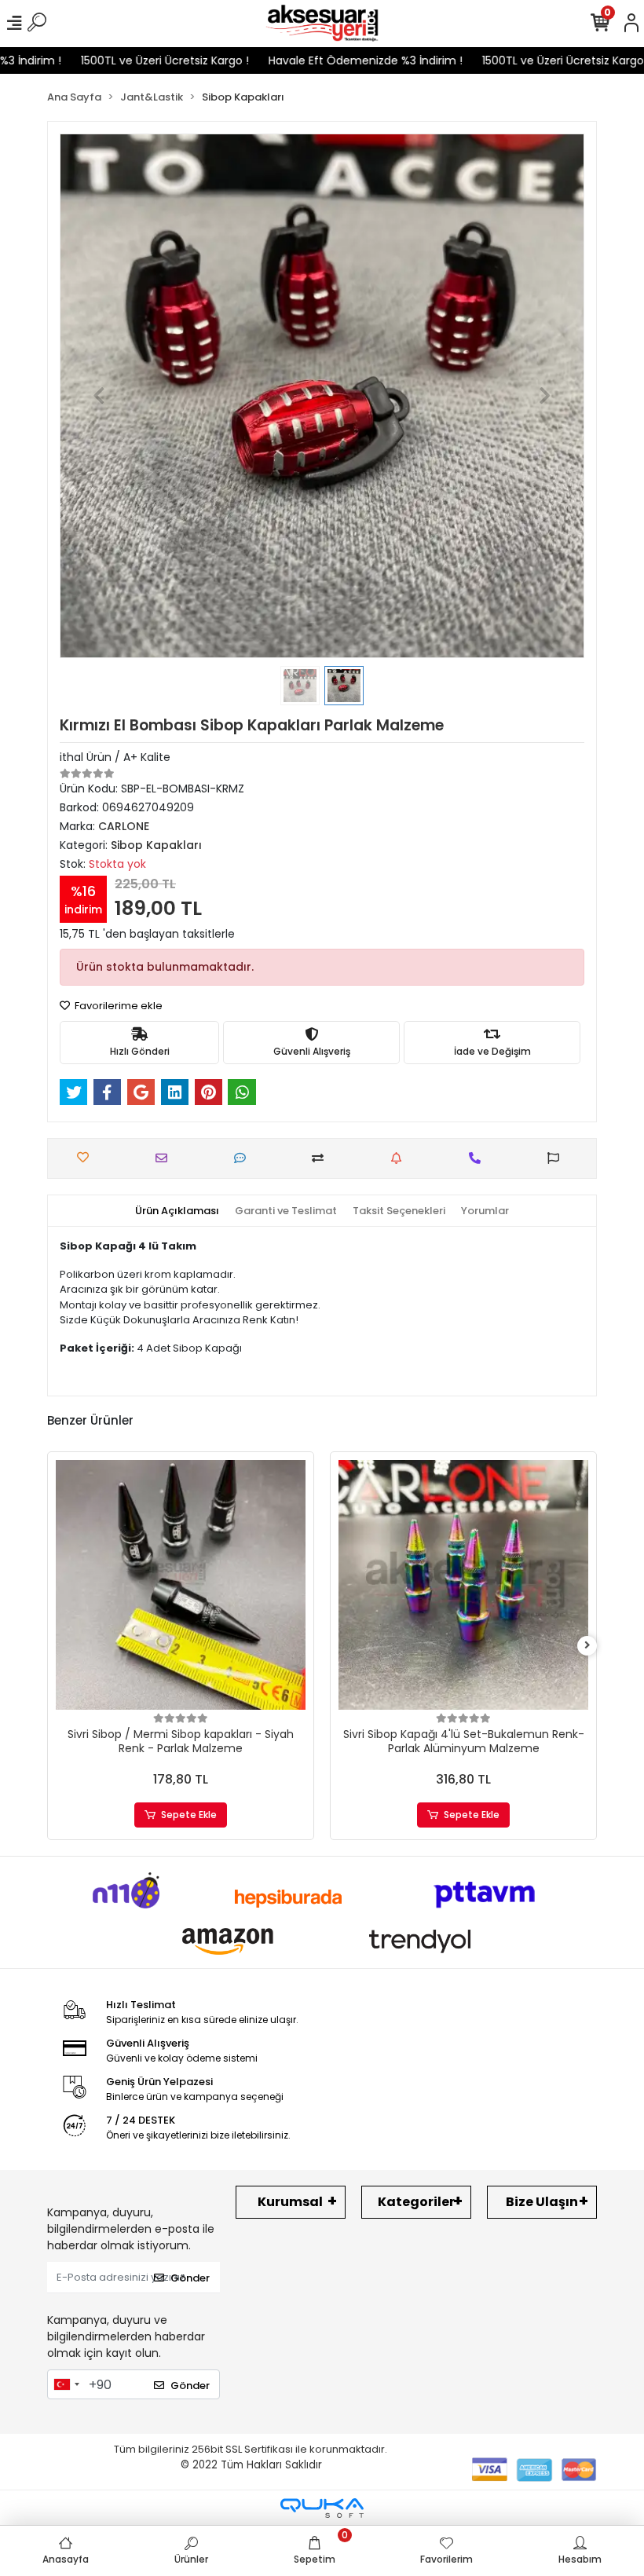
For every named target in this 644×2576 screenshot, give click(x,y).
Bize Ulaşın (542, 2202)
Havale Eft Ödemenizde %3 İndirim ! (331, 60)
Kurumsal (290, 2202)
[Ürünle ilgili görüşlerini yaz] (244, 1158)
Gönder (190, 2278)
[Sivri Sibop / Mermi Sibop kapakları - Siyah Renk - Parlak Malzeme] (181, 1585)
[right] (587, 1646)
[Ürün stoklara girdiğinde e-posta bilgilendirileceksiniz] (400, 1158)
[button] (99, 396)
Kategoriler (416, 2202)
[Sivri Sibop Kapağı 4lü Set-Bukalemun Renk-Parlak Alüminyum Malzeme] (463, 1585)
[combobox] (66, 2384)
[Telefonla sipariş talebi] (479, 1158)
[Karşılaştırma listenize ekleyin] (322, 1158)
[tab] (177, 1211)
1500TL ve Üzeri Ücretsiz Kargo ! (130, 60)
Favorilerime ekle (117, 1006)
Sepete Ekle (189, 1815)
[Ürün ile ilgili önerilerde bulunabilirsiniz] (557, 1158)
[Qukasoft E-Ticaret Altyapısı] (322, 2508)
